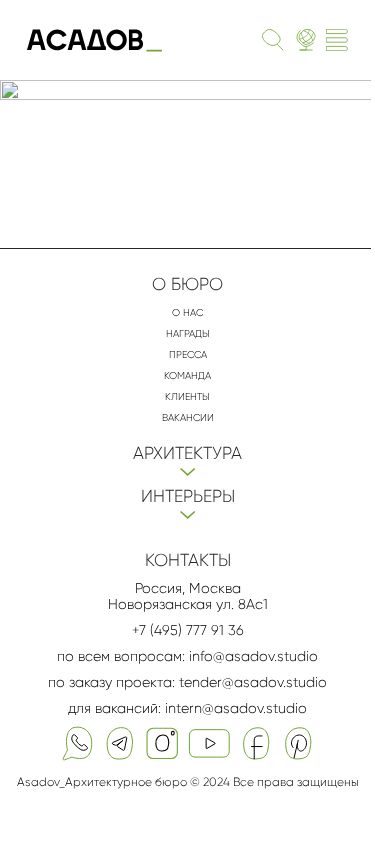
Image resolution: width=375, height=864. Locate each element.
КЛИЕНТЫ (187, 396)
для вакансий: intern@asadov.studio (187, 708)
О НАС (187, 312)
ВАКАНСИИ (188, 417)
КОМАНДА (187, 375)
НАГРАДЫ (188, 333)
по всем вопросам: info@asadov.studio (187, 656)
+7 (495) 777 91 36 (188, 630)
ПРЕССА (188, 354)
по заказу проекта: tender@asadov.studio (187, 682)
